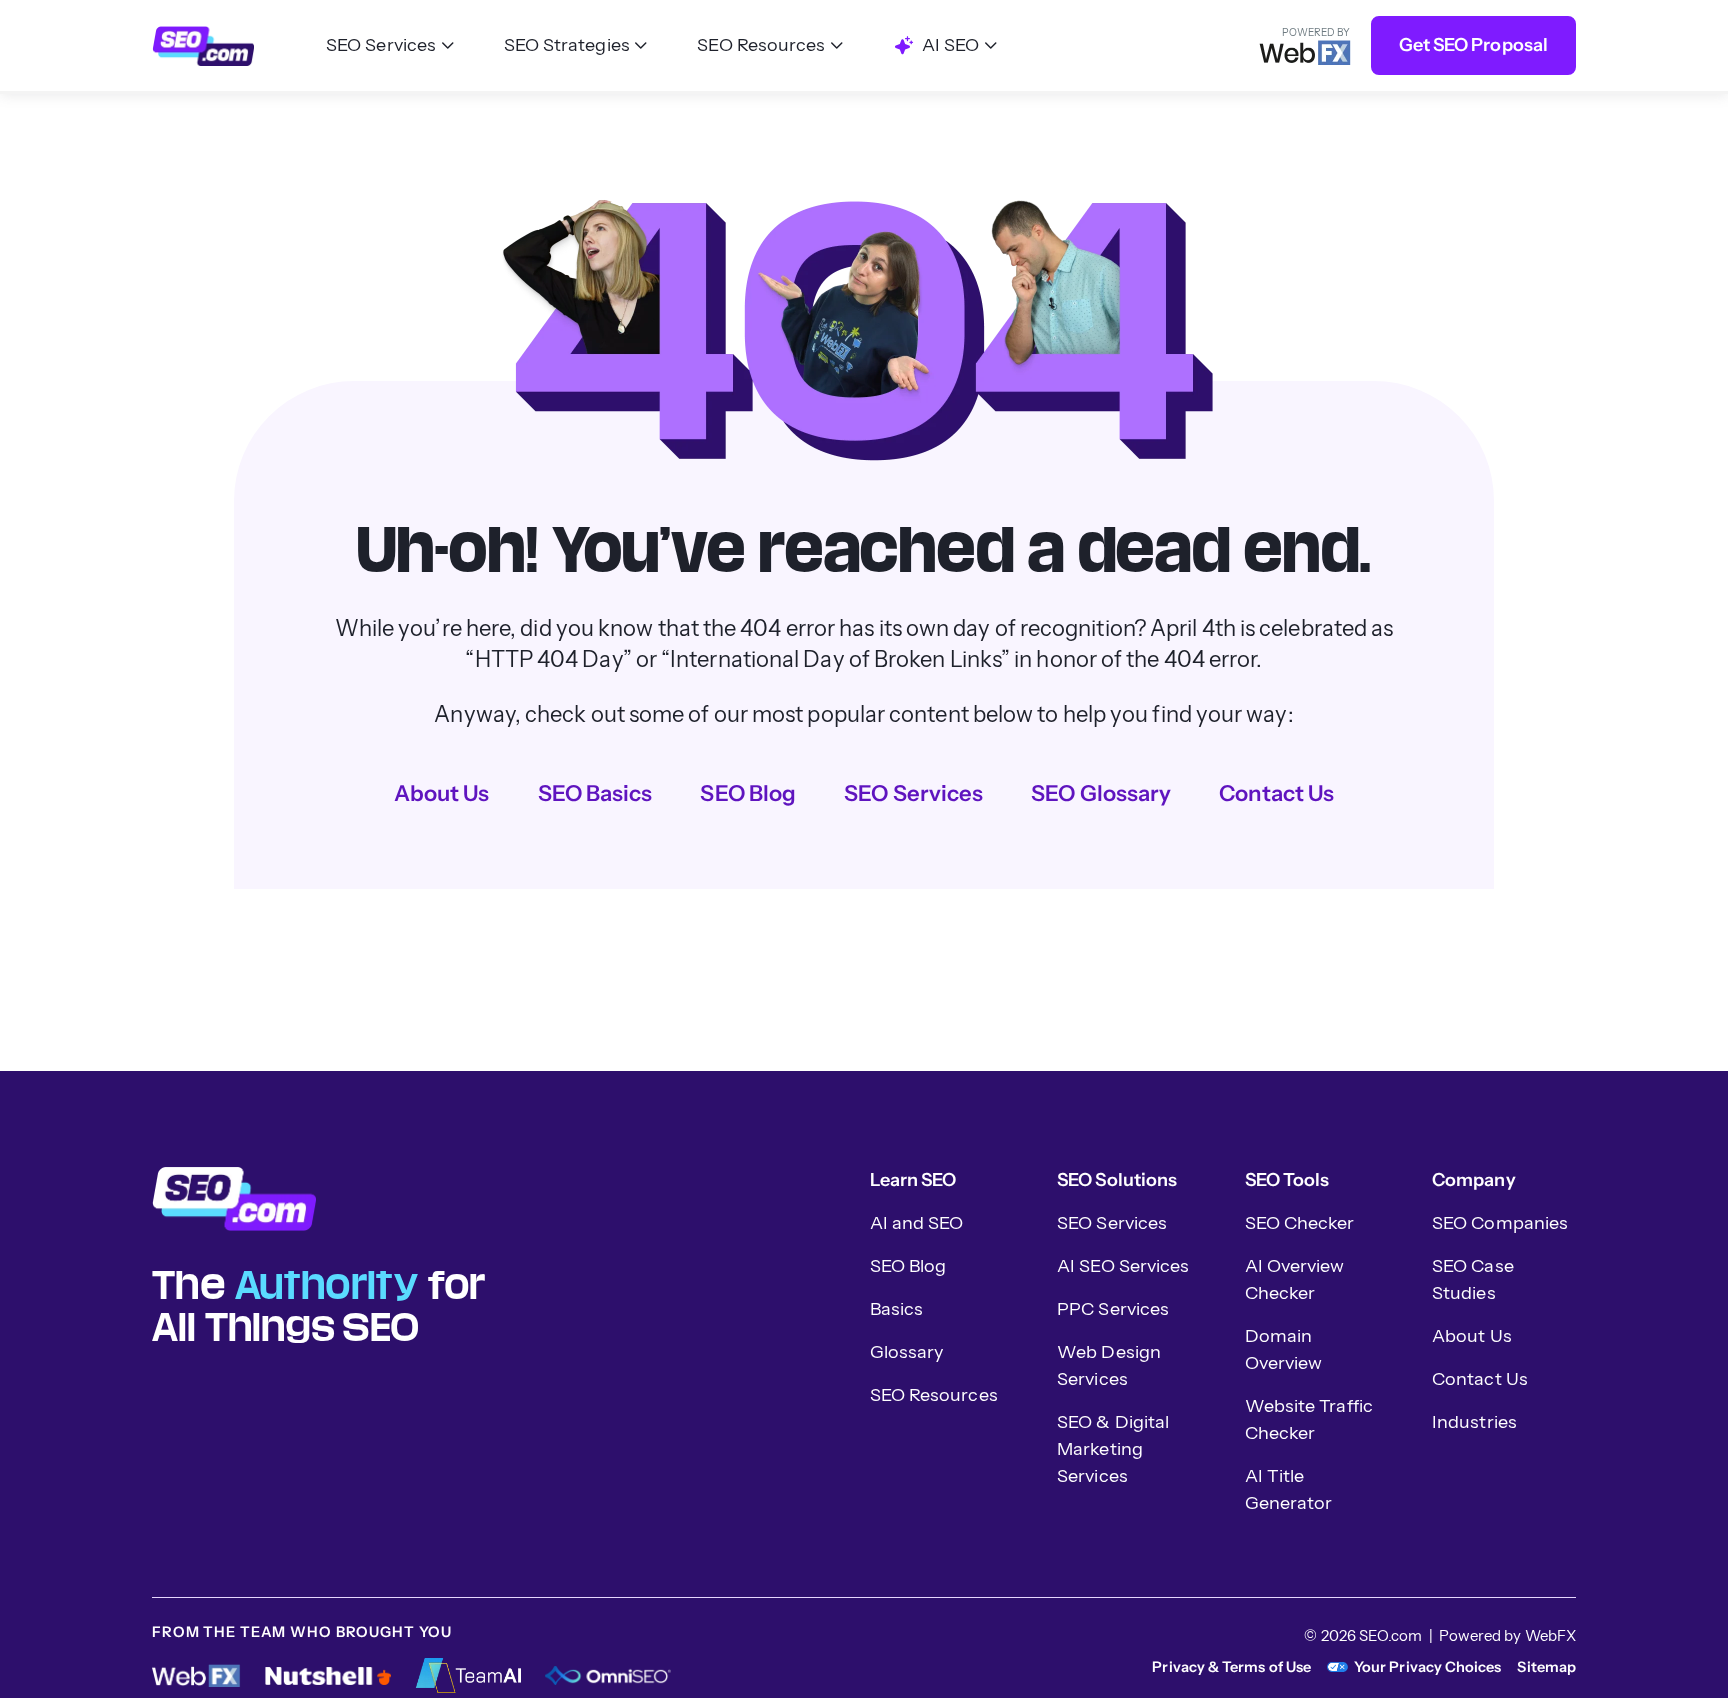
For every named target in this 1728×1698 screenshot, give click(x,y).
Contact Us (1276, 793)
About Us (442, 793)
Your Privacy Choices (1427, 1667)
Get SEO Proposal (1473, 45)
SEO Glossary (1101, 793)
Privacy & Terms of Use (1231, 1667)
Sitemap (1546, 1667)
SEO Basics (595, 793)
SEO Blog (748, 793)
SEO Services (913, 793)
